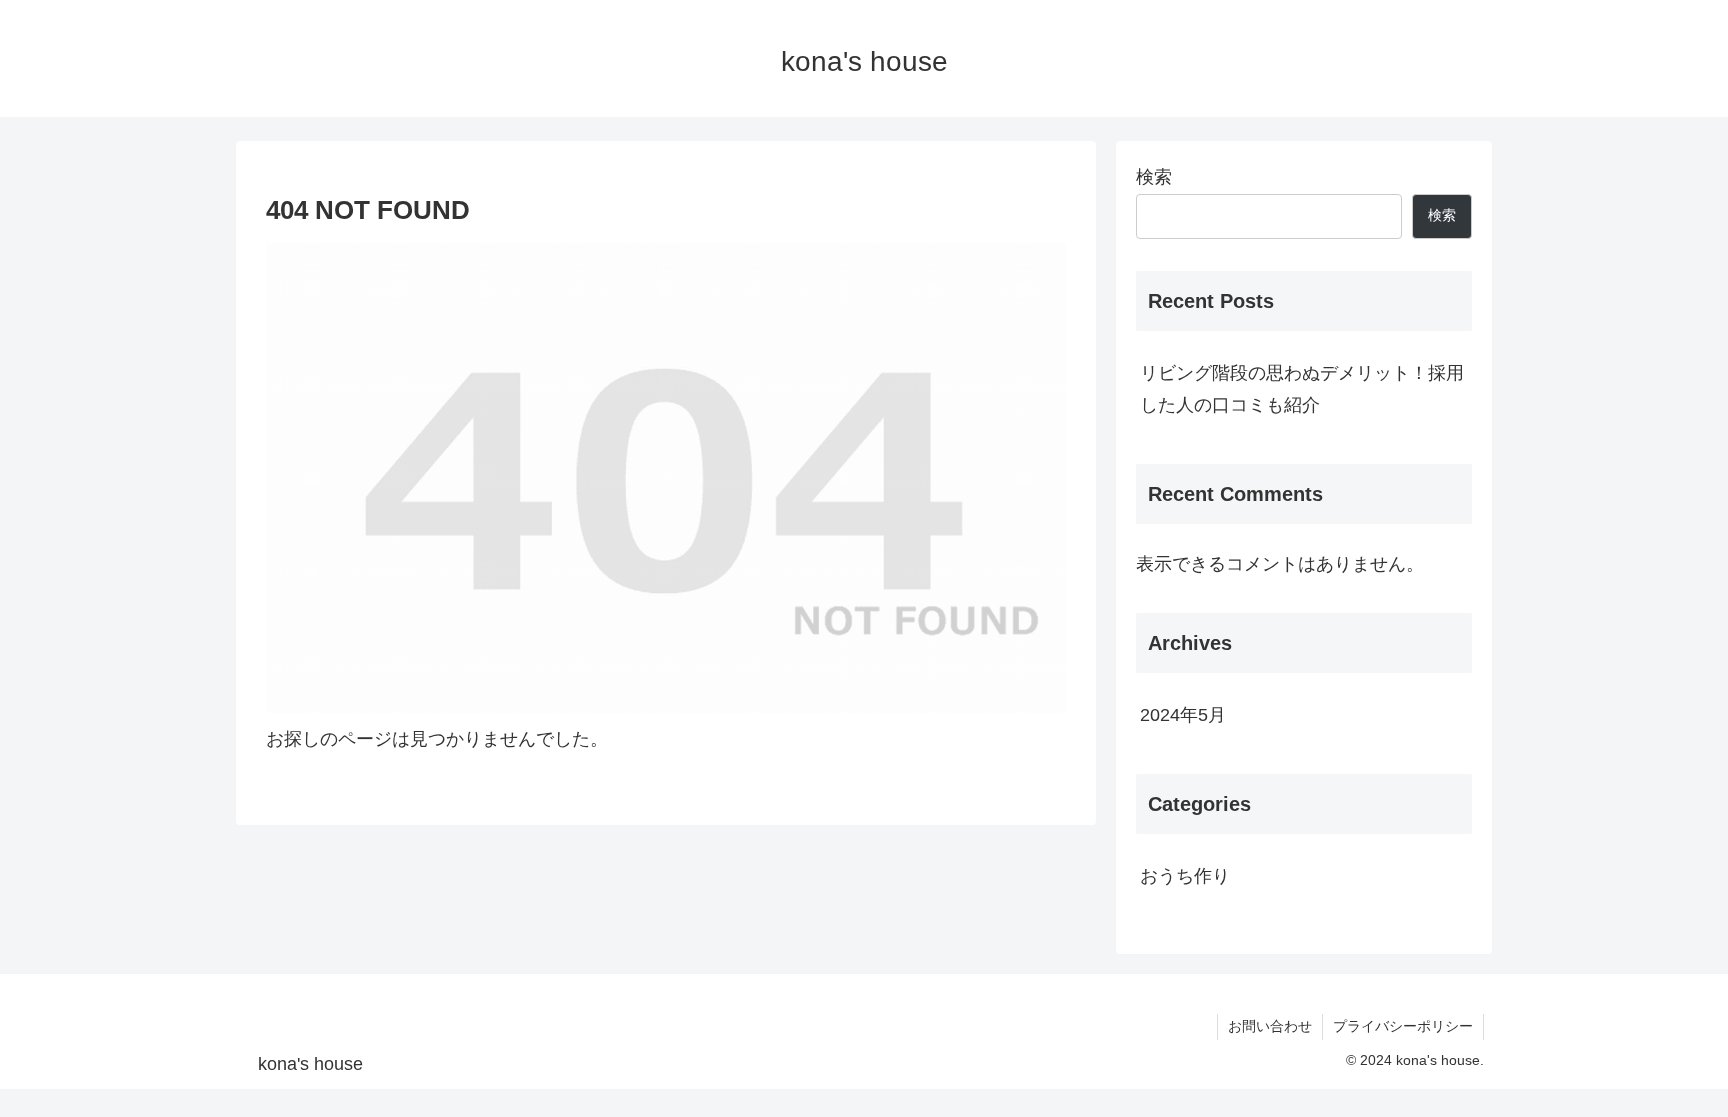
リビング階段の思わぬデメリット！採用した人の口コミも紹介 (1302, 389)
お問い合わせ (1270, 1026)
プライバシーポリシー (1403, 1026)
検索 (1154, 177)
